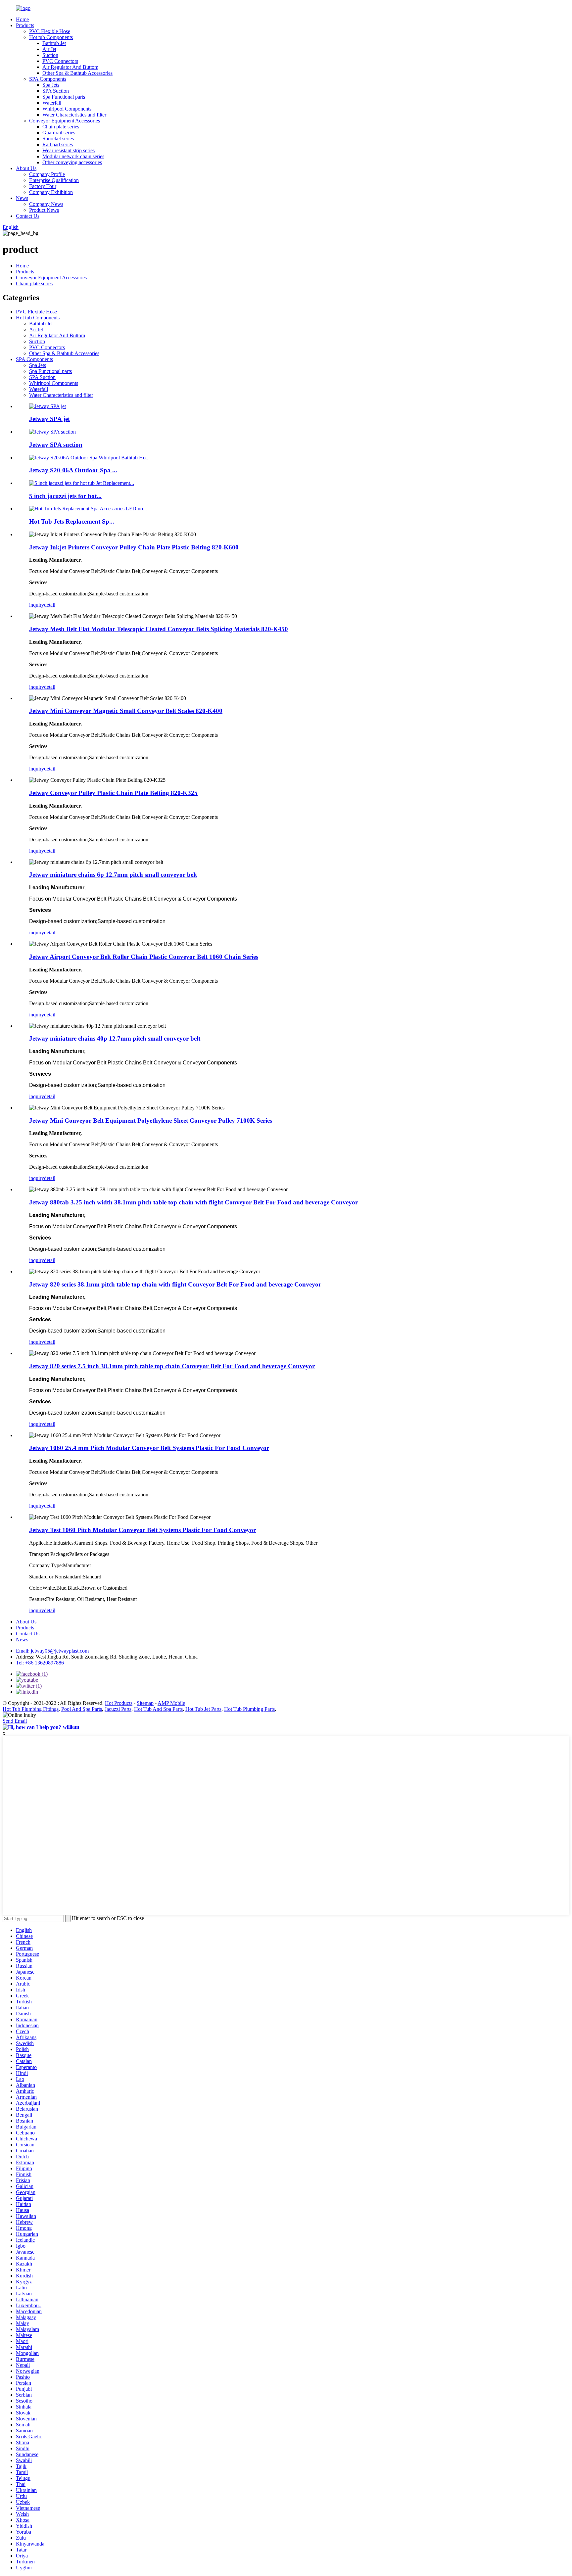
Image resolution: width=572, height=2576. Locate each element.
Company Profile (47, 174)
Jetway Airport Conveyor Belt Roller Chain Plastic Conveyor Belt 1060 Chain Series (144, 957)
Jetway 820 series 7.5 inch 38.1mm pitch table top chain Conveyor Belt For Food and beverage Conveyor (172, 1366)
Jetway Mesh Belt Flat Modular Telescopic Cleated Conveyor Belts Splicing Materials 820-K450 (159, 629)
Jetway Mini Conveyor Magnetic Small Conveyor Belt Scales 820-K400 (126, 711)
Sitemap (145, 1703)
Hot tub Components (51, 37)
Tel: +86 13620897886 (40, 1663)
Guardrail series (59, 133)
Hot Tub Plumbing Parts (249, 1709)
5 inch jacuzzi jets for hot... (65, 496)
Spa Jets (51, 85)
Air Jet (49, 49)
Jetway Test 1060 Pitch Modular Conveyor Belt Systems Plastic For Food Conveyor (143, 1530)
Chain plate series (61, 127)
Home (22, 19)
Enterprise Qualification (54, 180)
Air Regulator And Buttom (70, 67)
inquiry (37, 605)
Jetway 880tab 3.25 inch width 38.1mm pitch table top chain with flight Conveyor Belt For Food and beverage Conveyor (193, 1202)
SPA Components (48, 79)
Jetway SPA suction (56, 445)
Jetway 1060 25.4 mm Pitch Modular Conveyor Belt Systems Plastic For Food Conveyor (149, 1448)
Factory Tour (43, 186)
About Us (26, 168)
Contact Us (28, 216)
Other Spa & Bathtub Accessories (77, 73)
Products (25, 25)
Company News (46, 204)
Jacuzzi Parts (118, 1709)
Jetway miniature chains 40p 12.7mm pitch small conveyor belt (115, 1038)
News (22, 198)
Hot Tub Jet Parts (203, 1709)
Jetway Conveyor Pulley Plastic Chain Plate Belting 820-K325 (113, 793)
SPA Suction (56, 91)
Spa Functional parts (64, 97)
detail (50, 605)
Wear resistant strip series (69, 150)
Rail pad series (58, 144)
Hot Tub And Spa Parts (158, 1709)
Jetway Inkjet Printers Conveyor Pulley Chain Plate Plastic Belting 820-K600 (134, 547)
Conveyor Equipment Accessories (65, 121)
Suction (50, 55)
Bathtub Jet (54, 43)
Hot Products (119, 1703)
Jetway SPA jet (49, 419)
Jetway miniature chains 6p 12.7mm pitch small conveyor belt (113, 875)
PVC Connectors (60, 61)
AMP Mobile (171, 1703)
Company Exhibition (51, 192)
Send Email (15, 1721)
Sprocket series (58, 139)
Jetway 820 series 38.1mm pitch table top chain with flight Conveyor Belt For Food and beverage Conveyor (175, 1284)
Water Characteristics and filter (74, 115)
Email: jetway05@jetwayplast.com (52, 1651)
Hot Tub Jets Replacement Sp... (72, 521)
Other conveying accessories (72, 162)
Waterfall (52, 103)
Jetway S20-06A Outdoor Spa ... (73, 470)
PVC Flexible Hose (50, 31)
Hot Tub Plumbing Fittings (31, 1709)
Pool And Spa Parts (82, 1709)
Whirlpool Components (67, 109)
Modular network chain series (73, 156)
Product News (44, 210)
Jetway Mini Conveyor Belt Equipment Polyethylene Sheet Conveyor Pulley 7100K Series (151, 1121)
